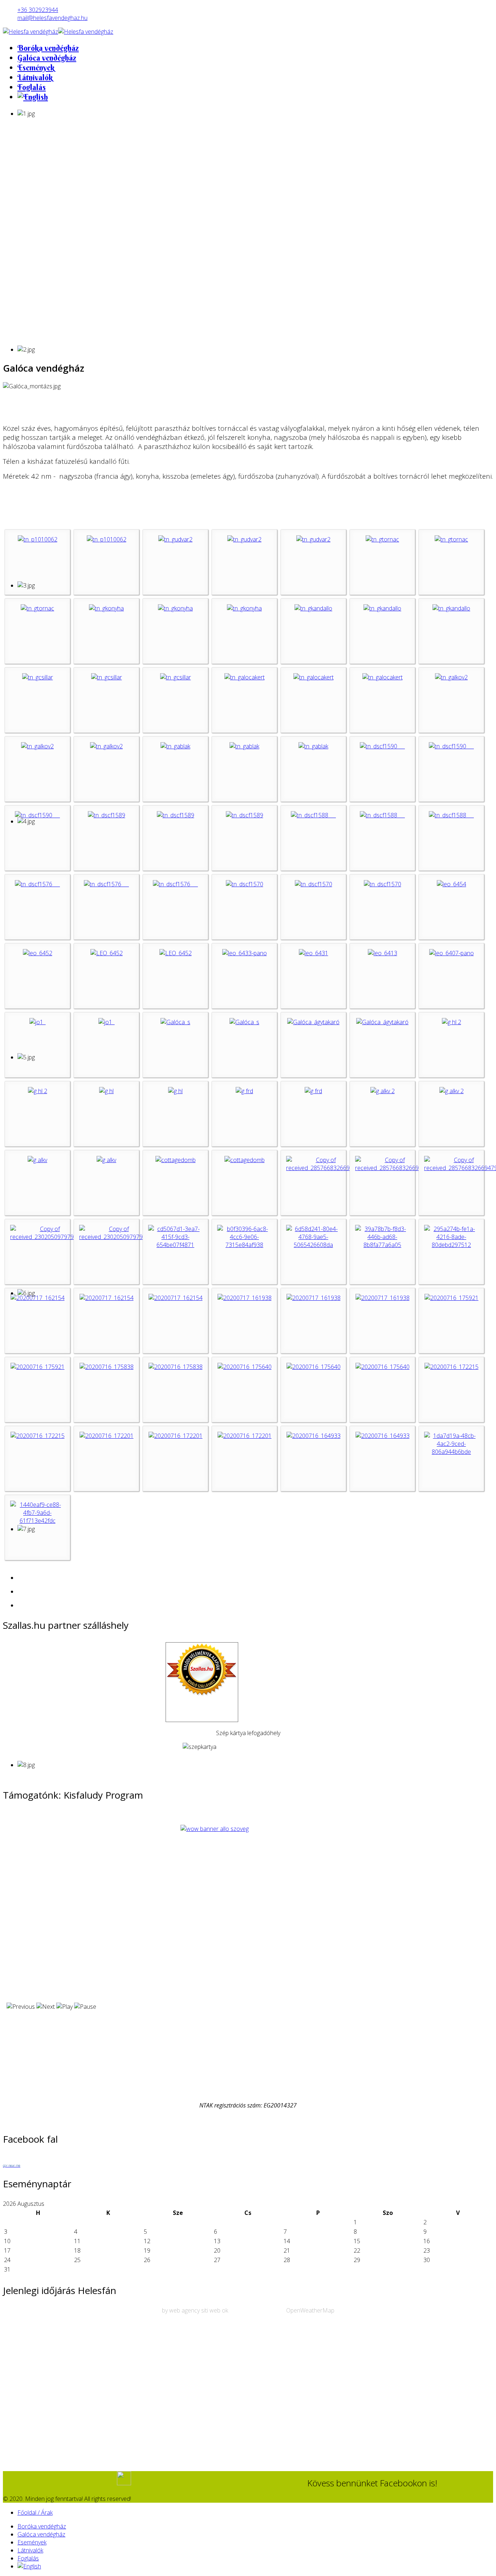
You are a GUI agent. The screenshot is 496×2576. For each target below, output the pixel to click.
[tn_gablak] (175, 746)
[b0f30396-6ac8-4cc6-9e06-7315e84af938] (244, 1245)
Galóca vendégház (47, 58)
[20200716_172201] (107, 1436)
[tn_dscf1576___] (37, 884)
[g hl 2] (452, 1022)
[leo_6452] (38, 953)
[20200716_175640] (245, 1367)
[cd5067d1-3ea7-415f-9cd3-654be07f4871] (175, 1245)
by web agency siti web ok (195, 2310)
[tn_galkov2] (451, 677)
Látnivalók (35, 77)
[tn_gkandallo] (313, 608)
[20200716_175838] (107, 1367)
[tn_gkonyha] (106, 608)
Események (36, 68)
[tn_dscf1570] (245, 884)
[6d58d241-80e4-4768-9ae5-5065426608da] (313, 1245)
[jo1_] (38, 1022)
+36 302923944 (38, 10)
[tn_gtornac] (382, 539)
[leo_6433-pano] (245, 953)
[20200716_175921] (452, 1298)
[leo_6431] (314, 953)
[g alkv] (37, 1160)
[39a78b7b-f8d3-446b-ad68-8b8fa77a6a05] (382, 1245)
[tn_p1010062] (38, 539)
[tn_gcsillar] (38, 677)
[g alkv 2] (383, 1091)
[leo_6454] (452, 884)
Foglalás (32, 87)
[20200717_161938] (245, 1298)
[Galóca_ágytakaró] (313, 1022)
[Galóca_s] (175, 1022)
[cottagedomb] (176, 1160)
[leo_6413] (383, 953)
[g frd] (244, 1091)
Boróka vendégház (48, 48)
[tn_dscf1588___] (313, 815)
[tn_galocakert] (245, 677)
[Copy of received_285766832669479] (323, 1168)
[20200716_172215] (452, 1367)
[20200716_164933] (314, 1436)
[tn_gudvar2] (175, 539)
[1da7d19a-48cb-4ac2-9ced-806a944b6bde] (451, 1452)
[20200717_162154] (38, 1298)
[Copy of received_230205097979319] (47, 1237)
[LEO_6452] (107, 953)
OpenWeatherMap (310, 2310)
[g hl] (106, 1091)
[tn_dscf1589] (107, 815)
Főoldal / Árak (35, 2512)
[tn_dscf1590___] (382, 746)
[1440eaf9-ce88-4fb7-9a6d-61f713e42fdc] (37, 1521)
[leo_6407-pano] (452, 953)
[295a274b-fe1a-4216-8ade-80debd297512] (451, 1245)
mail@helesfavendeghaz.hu (52, 18)
